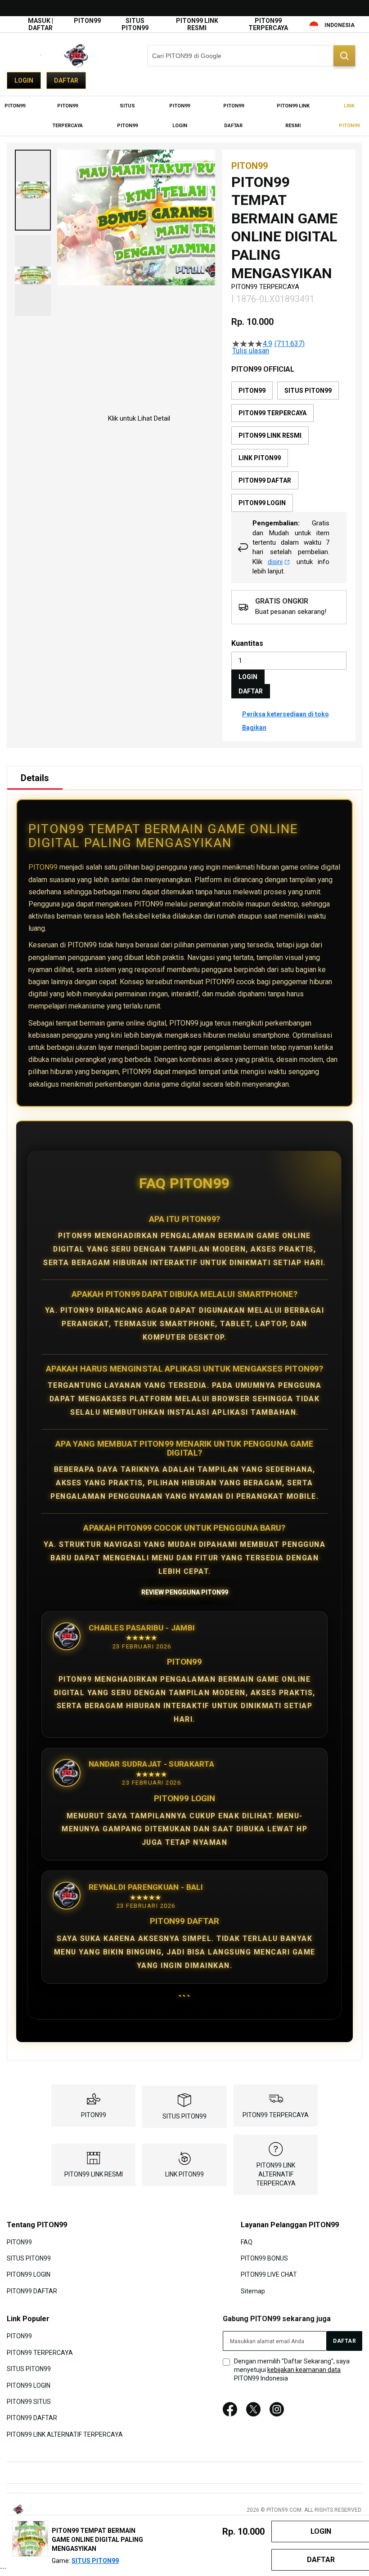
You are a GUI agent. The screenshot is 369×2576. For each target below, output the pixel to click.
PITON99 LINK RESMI (197, 24)
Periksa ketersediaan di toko (286, 714)
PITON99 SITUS (29, 2402)
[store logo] (52, 56)
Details (35, 778)
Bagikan (254, 728)
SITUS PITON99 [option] (308, 391)
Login (24, 80)
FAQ (247, 2242)
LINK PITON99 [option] (260, 458)
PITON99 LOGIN (29, 2274)
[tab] (35, 778)
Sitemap (253, 2291)
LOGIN (248, 677)
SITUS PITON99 (135, 24)
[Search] (344, 56)
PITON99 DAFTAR (32, 2291)
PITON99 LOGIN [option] (262, 503)
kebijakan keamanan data (304, 2370)
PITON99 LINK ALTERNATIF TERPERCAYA (276, 2174)
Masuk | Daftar (40, 24)
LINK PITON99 (184, 2174)
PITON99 (87, 21)
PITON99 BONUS (264, 2258)
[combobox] (251, 56)
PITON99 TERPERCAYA (268, 24)
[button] (33, 190)
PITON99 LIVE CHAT (269, 2274)
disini (275, 562)
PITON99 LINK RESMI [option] (270, 435)
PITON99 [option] (252, 391)
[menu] (184, 116)
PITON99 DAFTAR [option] (265, 480)
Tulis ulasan (251, 351)
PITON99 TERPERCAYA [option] (272, 413)
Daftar (66, 80)
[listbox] (289, 447)
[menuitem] (15, 106)
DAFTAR (251, 691)
